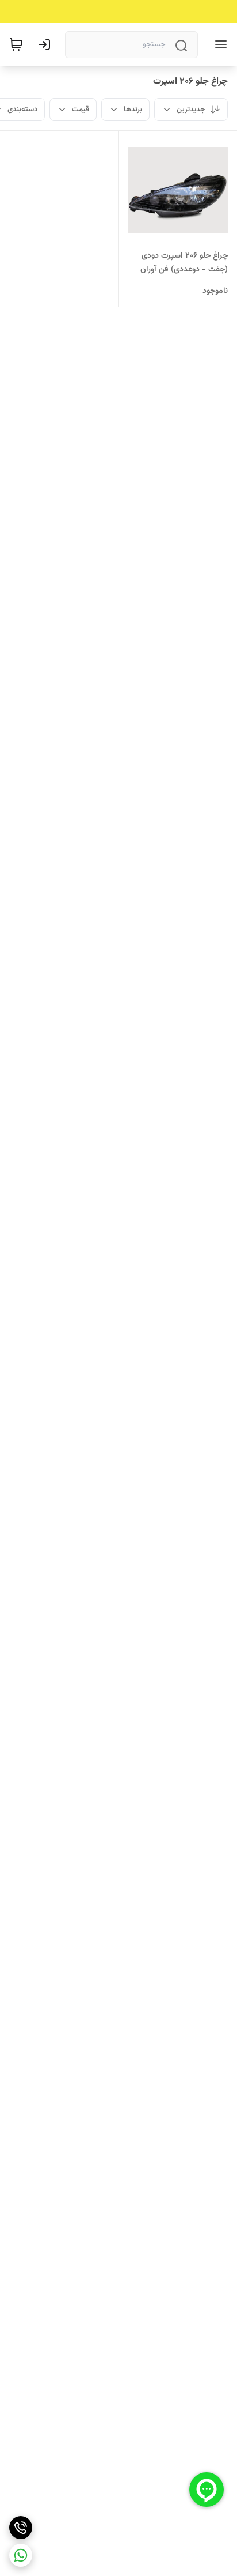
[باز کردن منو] (219, 44)
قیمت (81, 110)
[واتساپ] (21, 2555)
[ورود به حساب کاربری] (47, 44)
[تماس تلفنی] (21, 2528)
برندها (133, 110)
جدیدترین (191, 110)
